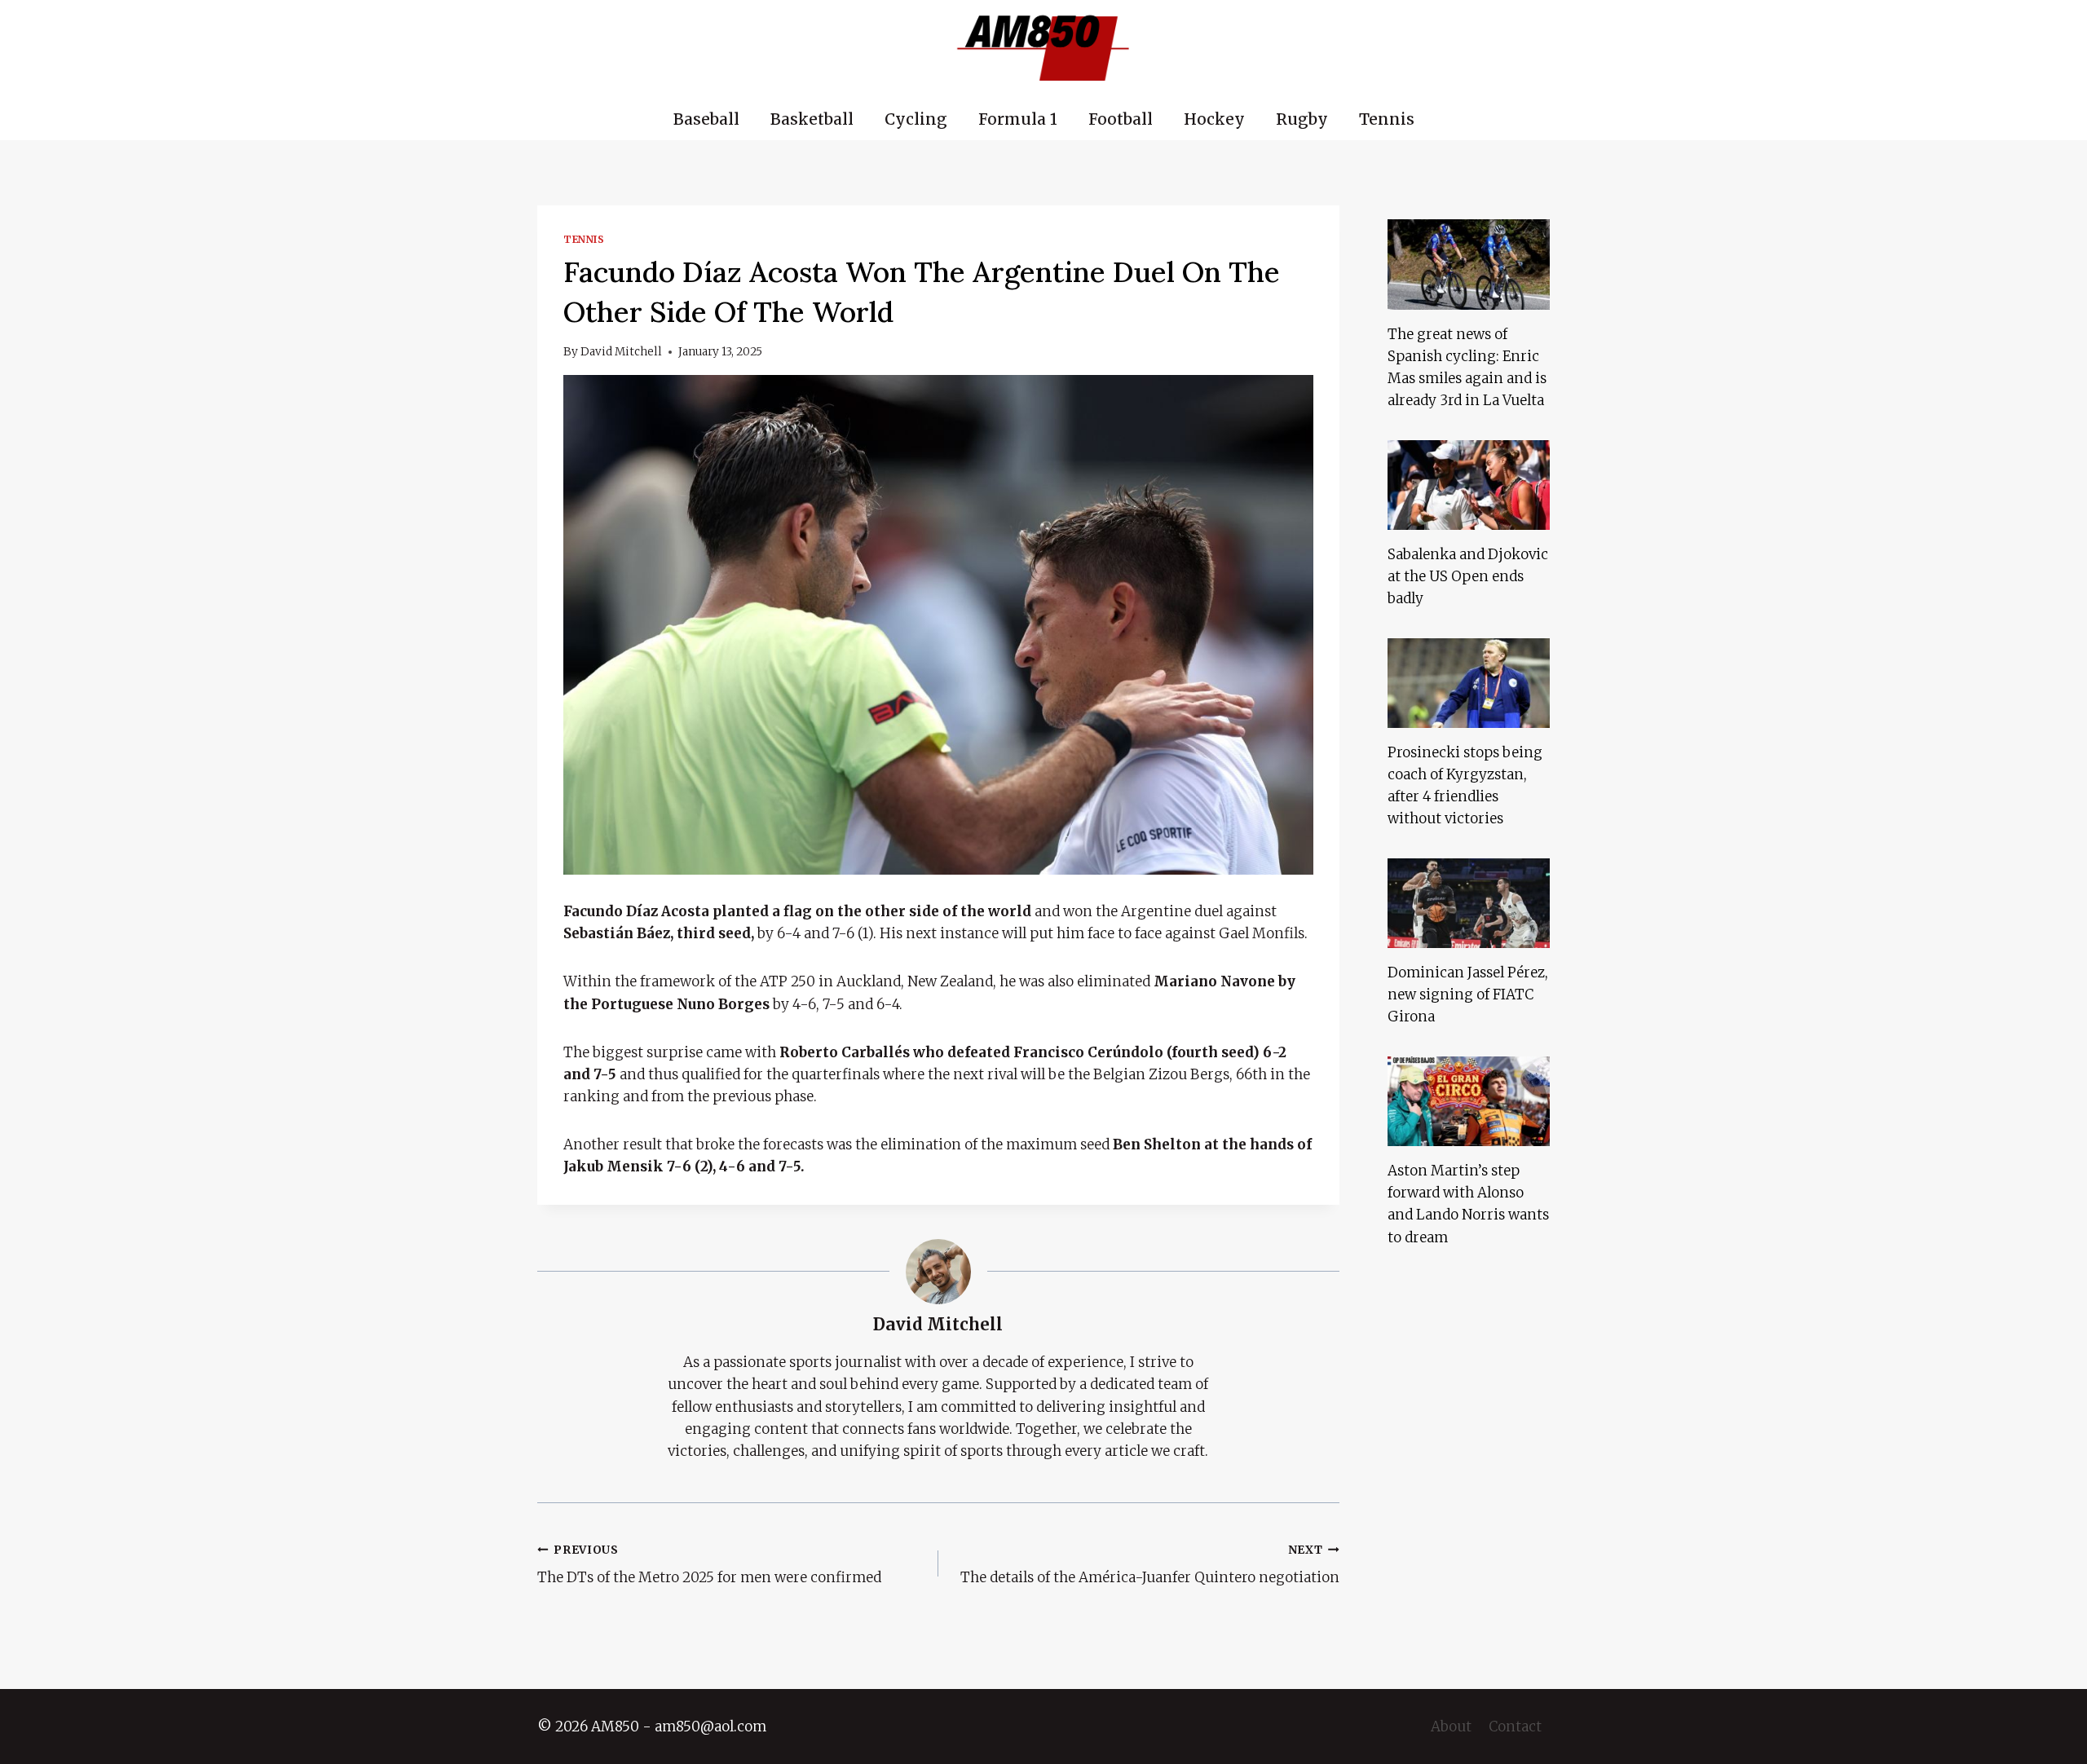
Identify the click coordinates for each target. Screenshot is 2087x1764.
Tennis (1387, 119)
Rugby (1302, 119)
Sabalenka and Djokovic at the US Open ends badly (1468, 576)
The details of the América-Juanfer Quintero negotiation (1150, 1565)
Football (1121, 119)
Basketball (812, 119)
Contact (1515, 1727)
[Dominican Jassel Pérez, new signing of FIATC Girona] (1469, 903)
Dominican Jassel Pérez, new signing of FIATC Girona (1468, 994)
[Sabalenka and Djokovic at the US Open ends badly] (1469, 485)
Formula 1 (1018, 119)
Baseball (706, 119)
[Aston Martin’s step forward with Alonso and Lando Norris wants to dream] (1469, 1101)
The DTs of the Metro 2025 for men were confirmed (709, 1565)
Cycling (916, 119)
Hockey (1214, 119)
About (1451, 1727)
